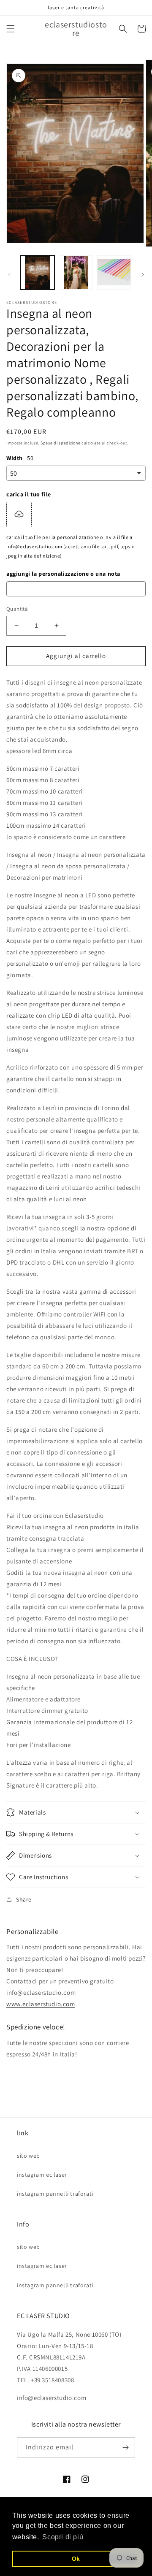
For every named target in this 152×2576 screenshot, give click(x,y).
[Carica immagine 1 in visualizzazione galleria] (38, 272)
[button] (11, 29)
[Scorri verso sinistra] (9, 275)
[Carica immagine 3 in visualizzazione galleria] (114, 272)
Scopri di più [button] (63, 2537)
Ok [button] (76, 2559)
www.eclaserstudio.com (41, 2004)
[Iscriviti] (125, 2447)
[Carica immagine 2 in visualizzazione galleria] (76, 272)
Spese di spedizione (60, 443)
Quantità (17, 609)
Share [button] (24, 1899)
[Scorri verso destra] (143, 275)
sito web (28, 2156)
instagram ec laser (42, 2175)
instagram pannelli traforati (55, 2194)
